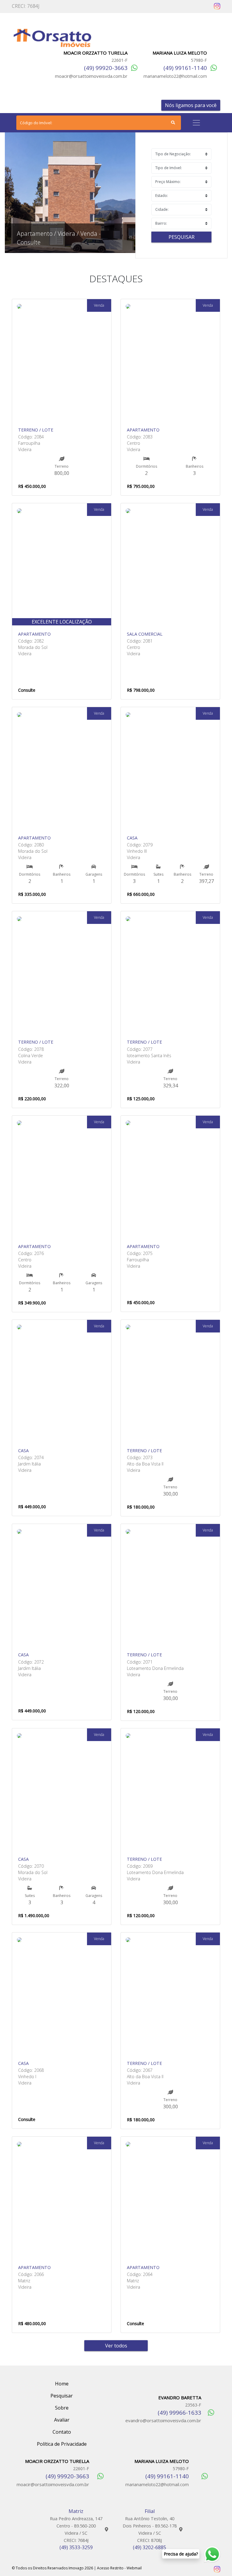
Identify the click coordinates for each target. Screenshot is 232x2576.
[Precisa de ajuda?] (213, 2554)
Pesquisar (182, 237)
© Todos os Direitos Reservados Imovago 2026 (52, 2568)
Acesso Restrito (110, 2568)
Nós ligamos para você (191, 105)
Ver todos (116, 2346)
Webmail (134, 2568)
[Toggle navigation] (196, 123)
